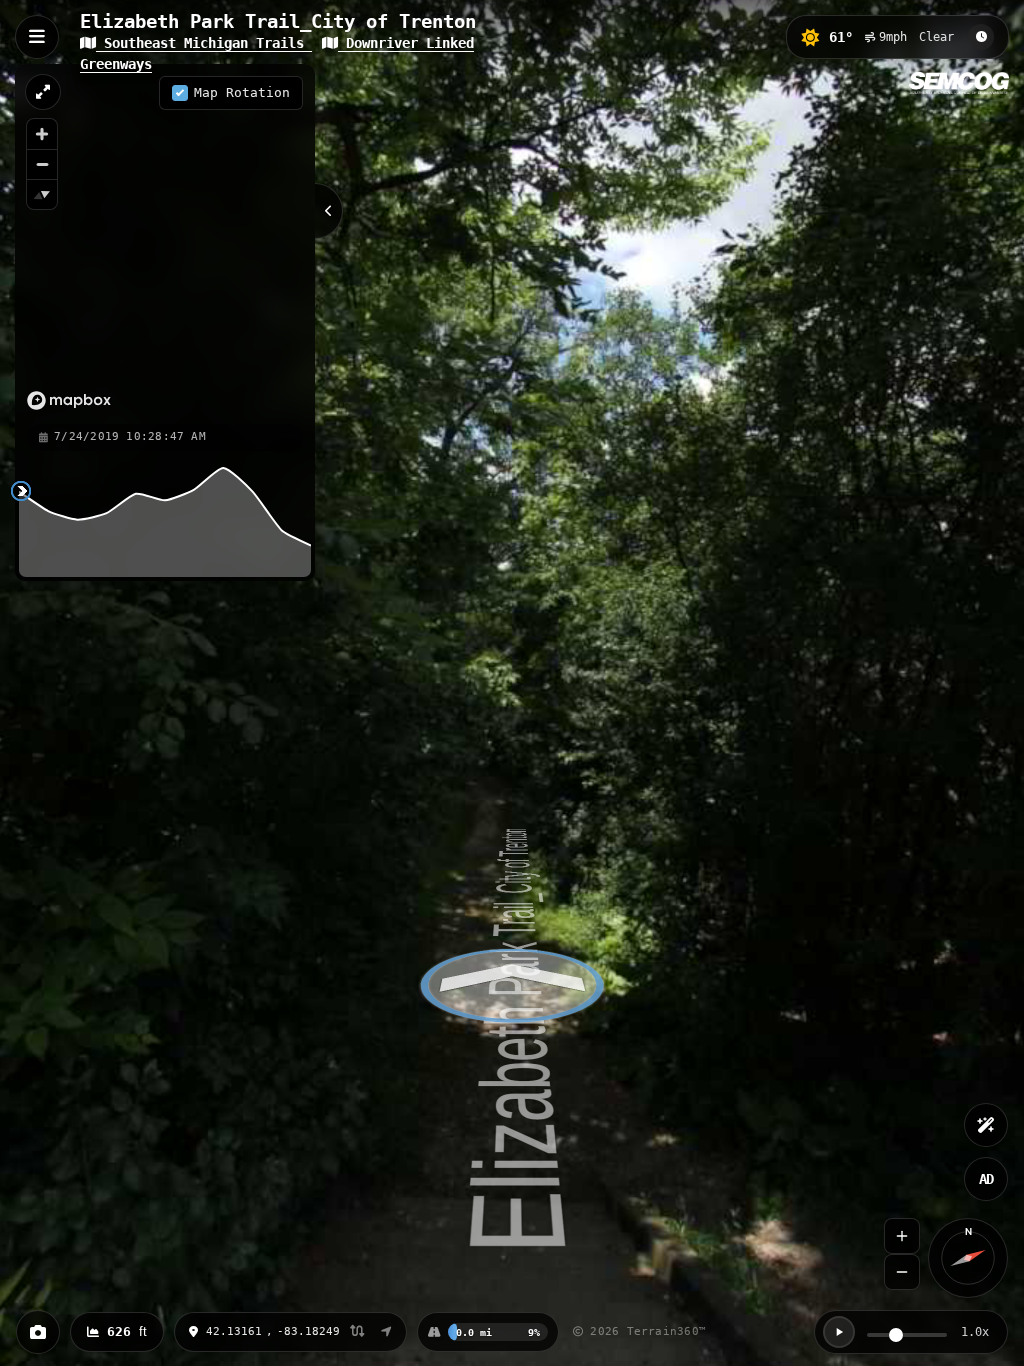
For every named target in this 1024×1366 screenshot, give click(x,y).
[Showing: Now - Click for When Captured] (981, 37)
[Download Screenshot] (38, 1332)
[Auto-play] (839, 1332)
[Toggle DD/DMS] (357, 1332)
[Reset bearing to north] (42, 194)
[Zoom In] (902, 1236)
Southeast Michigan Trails (204, 43)
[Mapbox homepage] (69, 400)
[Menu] (37, 37)
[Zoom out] (42, 164)
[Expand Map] (43, 92)
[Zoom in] (42, 134)
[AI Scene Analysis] (986, 1125)
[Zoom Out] (902, 1272)
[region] (165, 243)
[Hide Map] (329, 211)
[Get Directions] (386, 1332)
